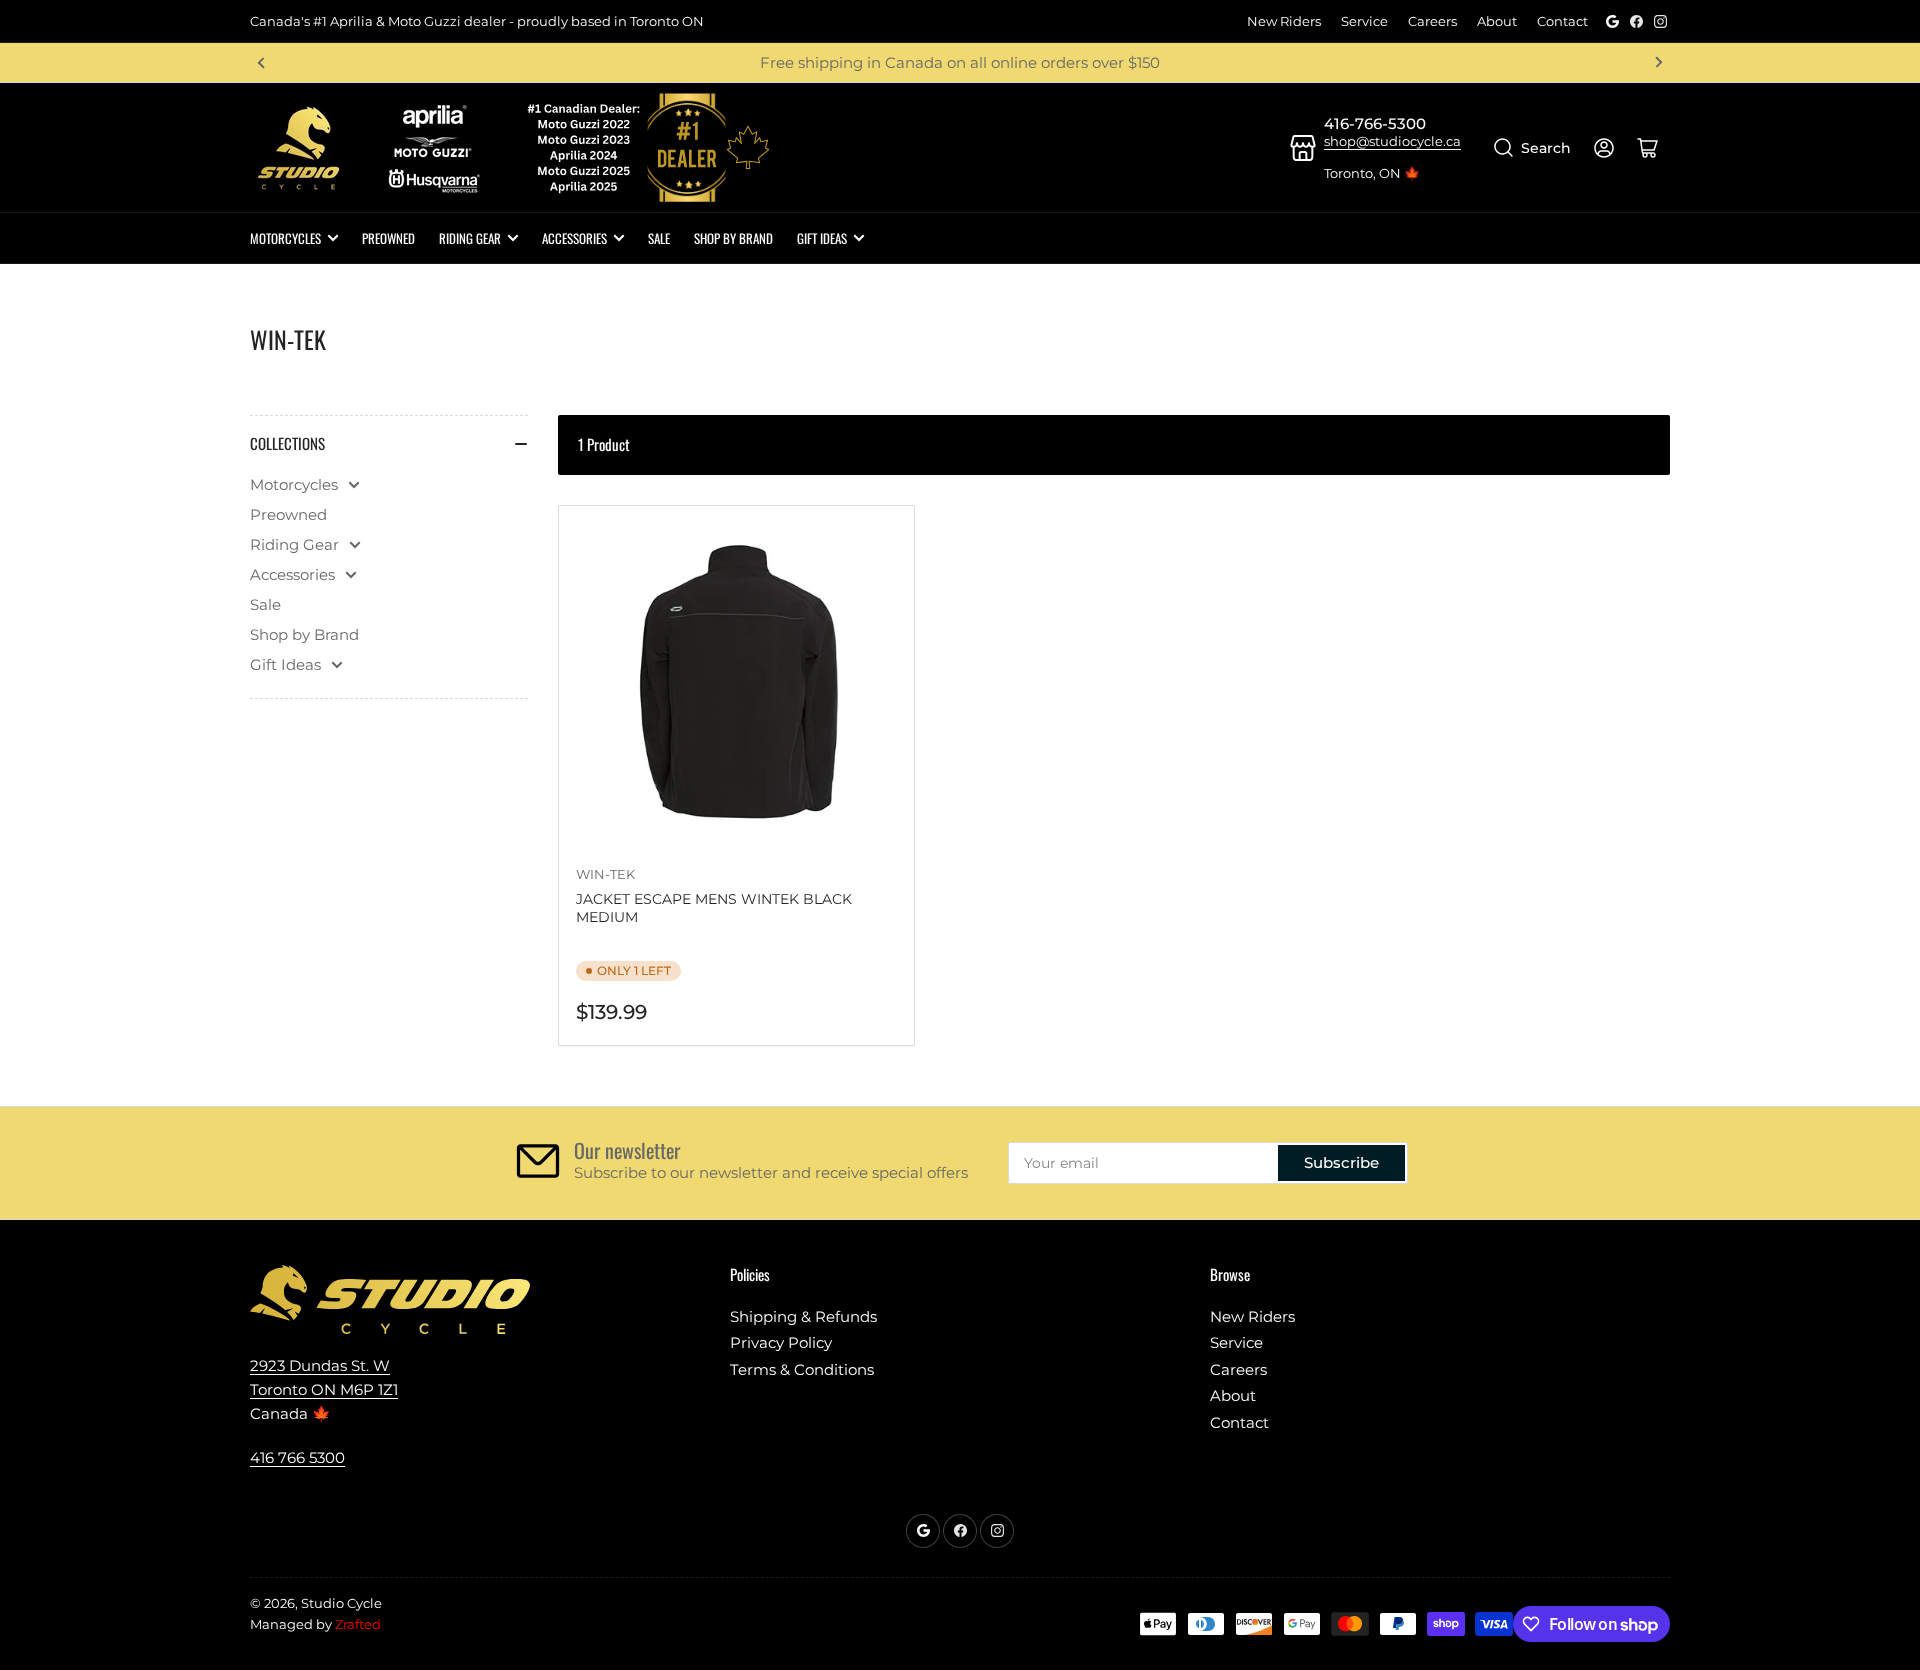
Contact (1562, 21)
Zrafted (358, 1624)
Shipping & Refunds (803, 1316)
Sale (659, 238)
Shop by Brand (304, 634)
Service (1364, 21)
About (1497, 21)
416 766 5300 (297, 1457)
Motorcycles (285, 238)
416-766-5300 (1375, 123)
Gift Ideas (822, 238)
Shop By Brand (733, 238)
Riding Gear (470, 238)
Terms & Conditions (802, 1369)
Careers (1432, 21)
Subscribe (1341, 1162)
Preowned (388, 238)
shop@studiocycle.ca (1392, 141)
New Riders (1284, 21)
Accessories (574, 238)
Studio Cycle (341, 1603)
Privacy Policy (781, 1342)
